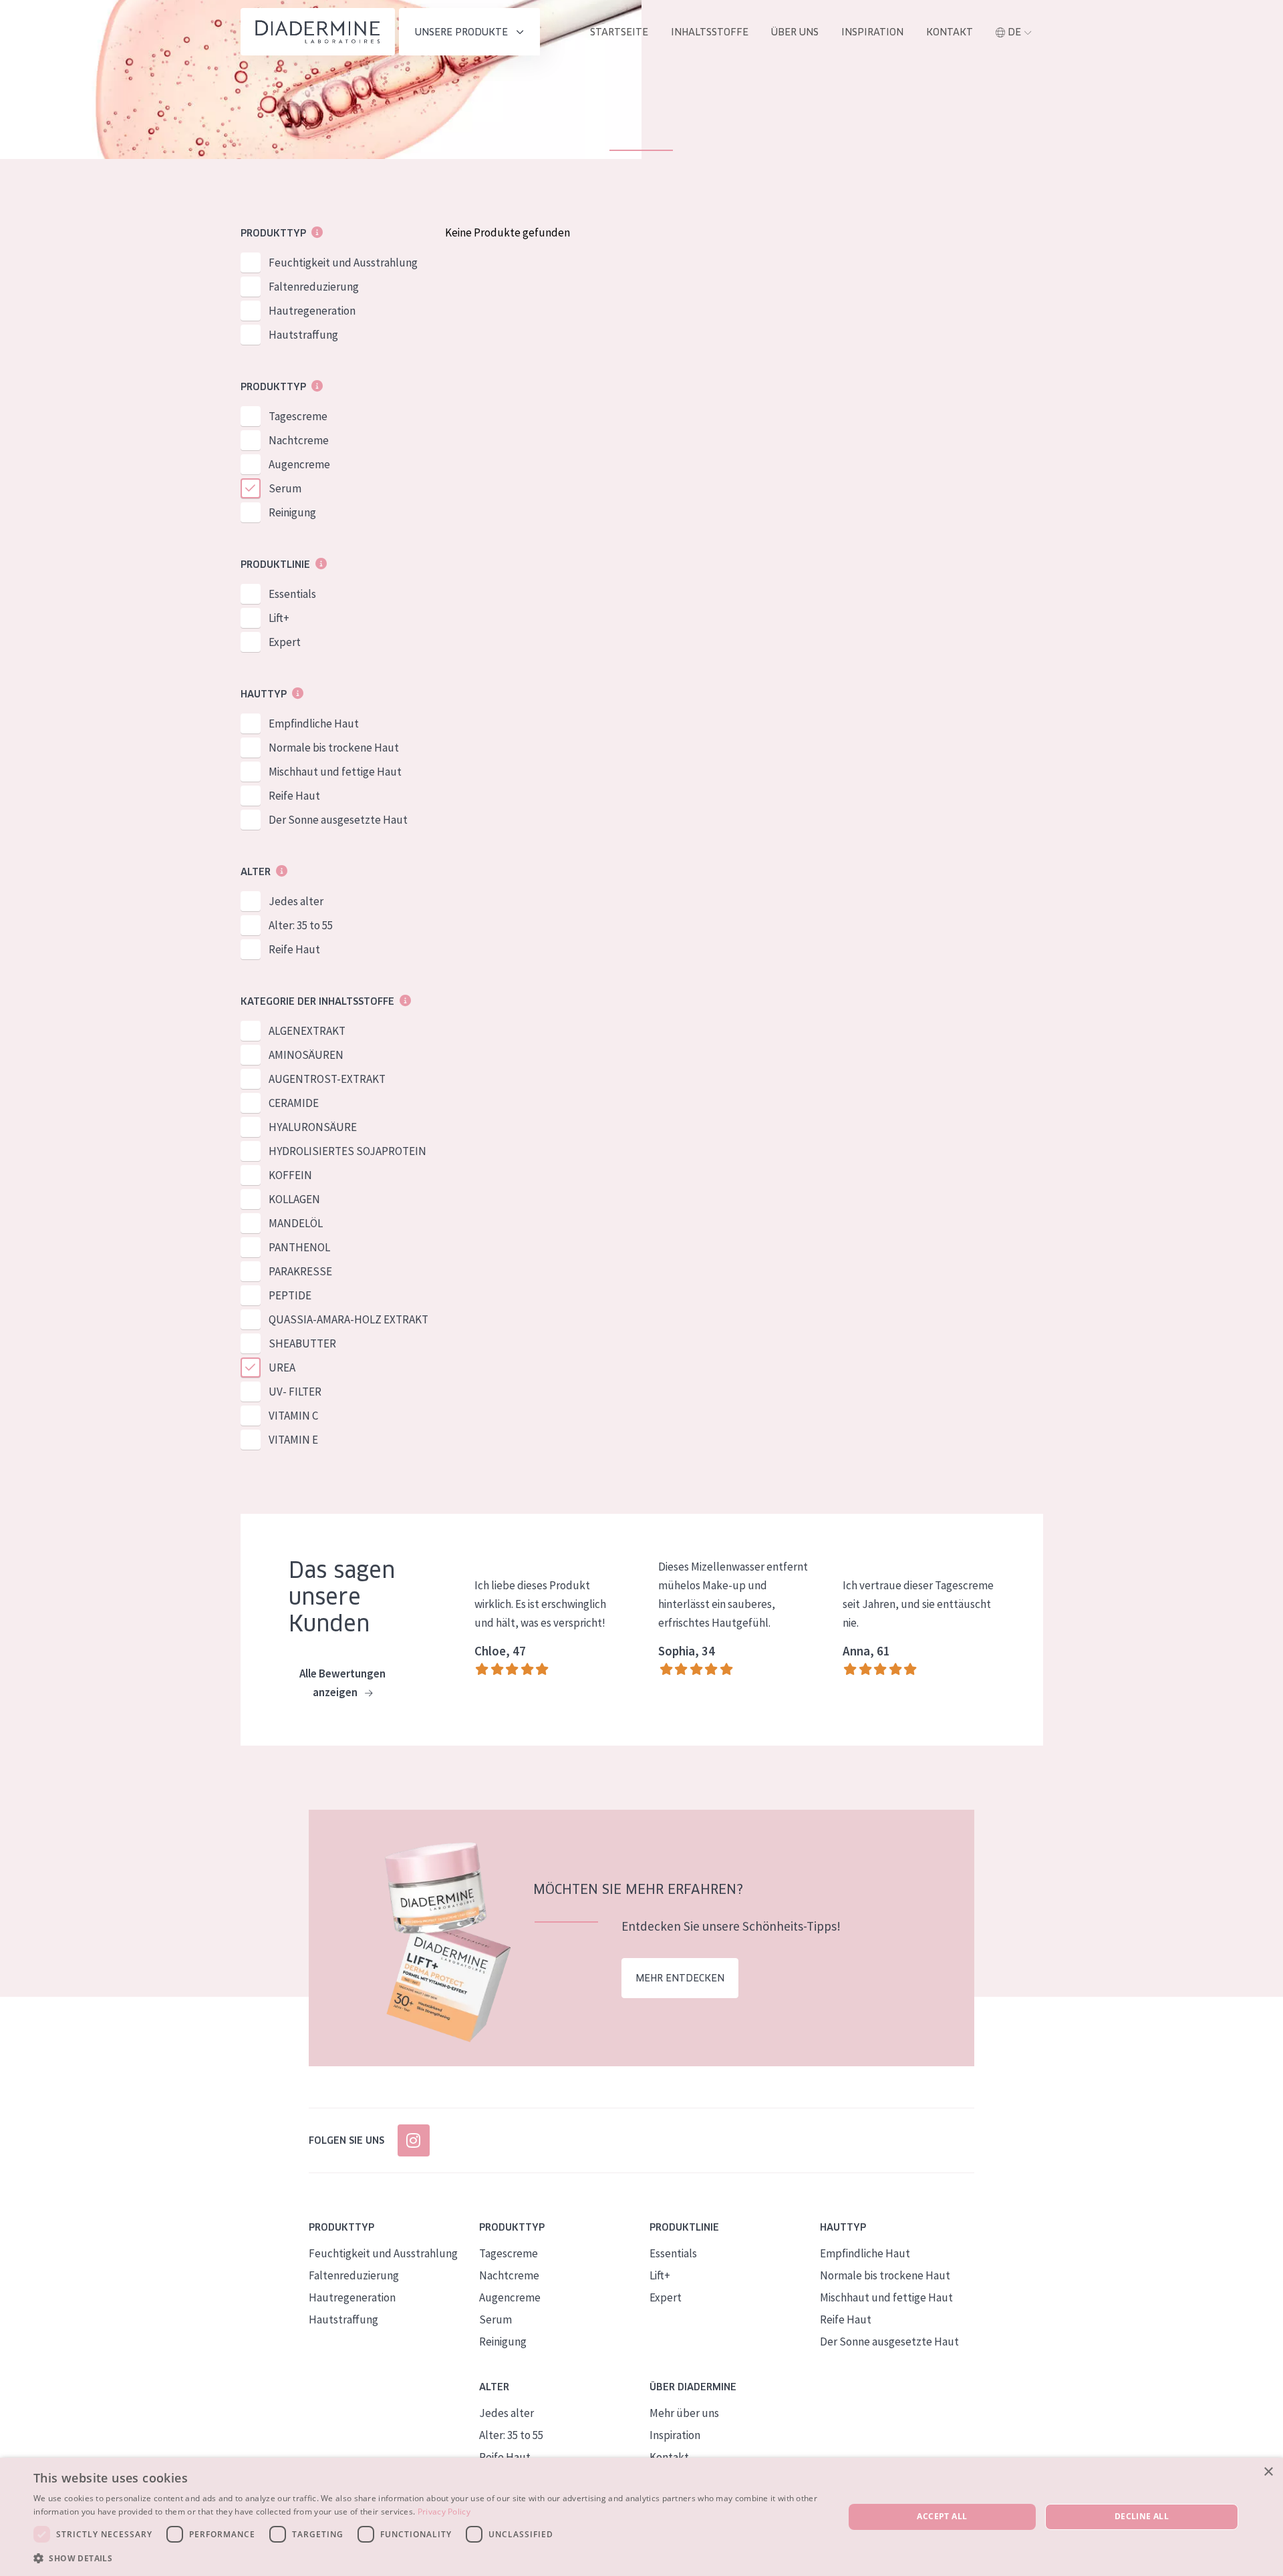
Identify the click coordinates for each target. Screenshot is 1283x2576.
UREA (282, 1367)
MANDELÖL (296, 1223)
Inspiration (872, 32)
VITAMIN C (293, 1416)
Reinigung (292, 512)
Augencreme (299, 464)
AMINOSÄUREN (306, 1055)
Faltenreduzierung (314, 287)
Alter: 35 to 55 (301, 925)
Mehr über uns (684, 2413)
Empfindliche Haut (314, 723)
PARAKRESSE (300, 1271)
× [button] (1268, 2472)
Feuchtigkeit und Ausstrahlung (343, 263)
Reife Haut (294, 796)
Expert (285, 642)
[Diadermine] (318, 32)
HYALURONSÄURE (313, 1127)
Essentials (292, 594)
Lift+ (279, 618)
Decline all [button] (1142, 2516)
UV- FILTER (295, 1392)
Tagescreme (298, 416)
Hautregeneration (312, 311)
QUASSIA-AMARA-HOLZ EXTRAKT (348, 1319)
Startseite (619, 32)
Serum (285, 488)
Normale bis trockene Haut (334, 748)
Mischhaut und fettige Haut (335, 772)
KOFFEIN (290, 1175)
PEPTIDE (290, 1295)
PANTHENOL (299, 1247)
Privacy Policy (444, 2512)
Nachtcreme (299, 440)
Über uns (795, 32)
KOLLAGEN (294, 1199)
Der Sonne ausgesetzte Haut (338, 820)
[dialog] (641, 2517)
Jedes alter (296, 901)
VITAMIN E (293, 1440)
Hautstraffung (303, 335)
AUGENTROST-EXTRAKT (327, 1079)
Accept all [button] (942, 2516)
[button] (427, 2558)
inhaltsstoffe (710, 32)
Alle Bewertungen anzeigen (342, 1683)
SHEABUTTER (302, 1343)
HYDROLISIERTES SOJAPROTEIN (347, 1151)
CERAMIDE (294, 1103)
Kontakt (950, 32)
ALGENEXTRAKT (307, 1031)
